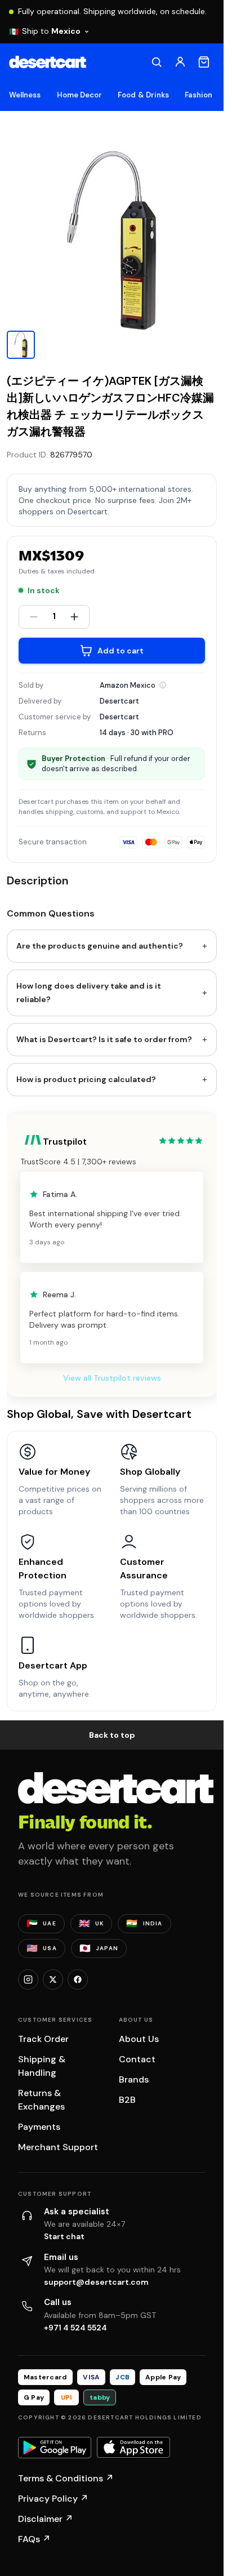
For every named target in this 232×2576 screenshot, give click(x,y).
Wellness (25, 95)
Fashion (198, 95)
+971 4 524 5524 (75, 2328)
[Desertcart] (48, 62)
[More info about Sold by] (163, 685)
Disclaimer (46, 2519)
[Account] (180, 62)
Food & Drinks (143, 95)
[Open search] (157, 62)
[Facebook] (78, 1979)
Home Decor (80, 95)
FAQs (34, 2539)
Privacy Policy (53, 2499)
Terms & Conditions (66, 2478)
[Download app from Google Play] (55, 2448)
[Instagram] (28, 1979)
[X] (53, 1979)
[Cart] (204, 62)
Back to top (112, 1735)
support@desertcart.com (96, 2282)
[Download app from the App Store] (133, 2448)
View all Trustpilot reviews (112, 1378)
